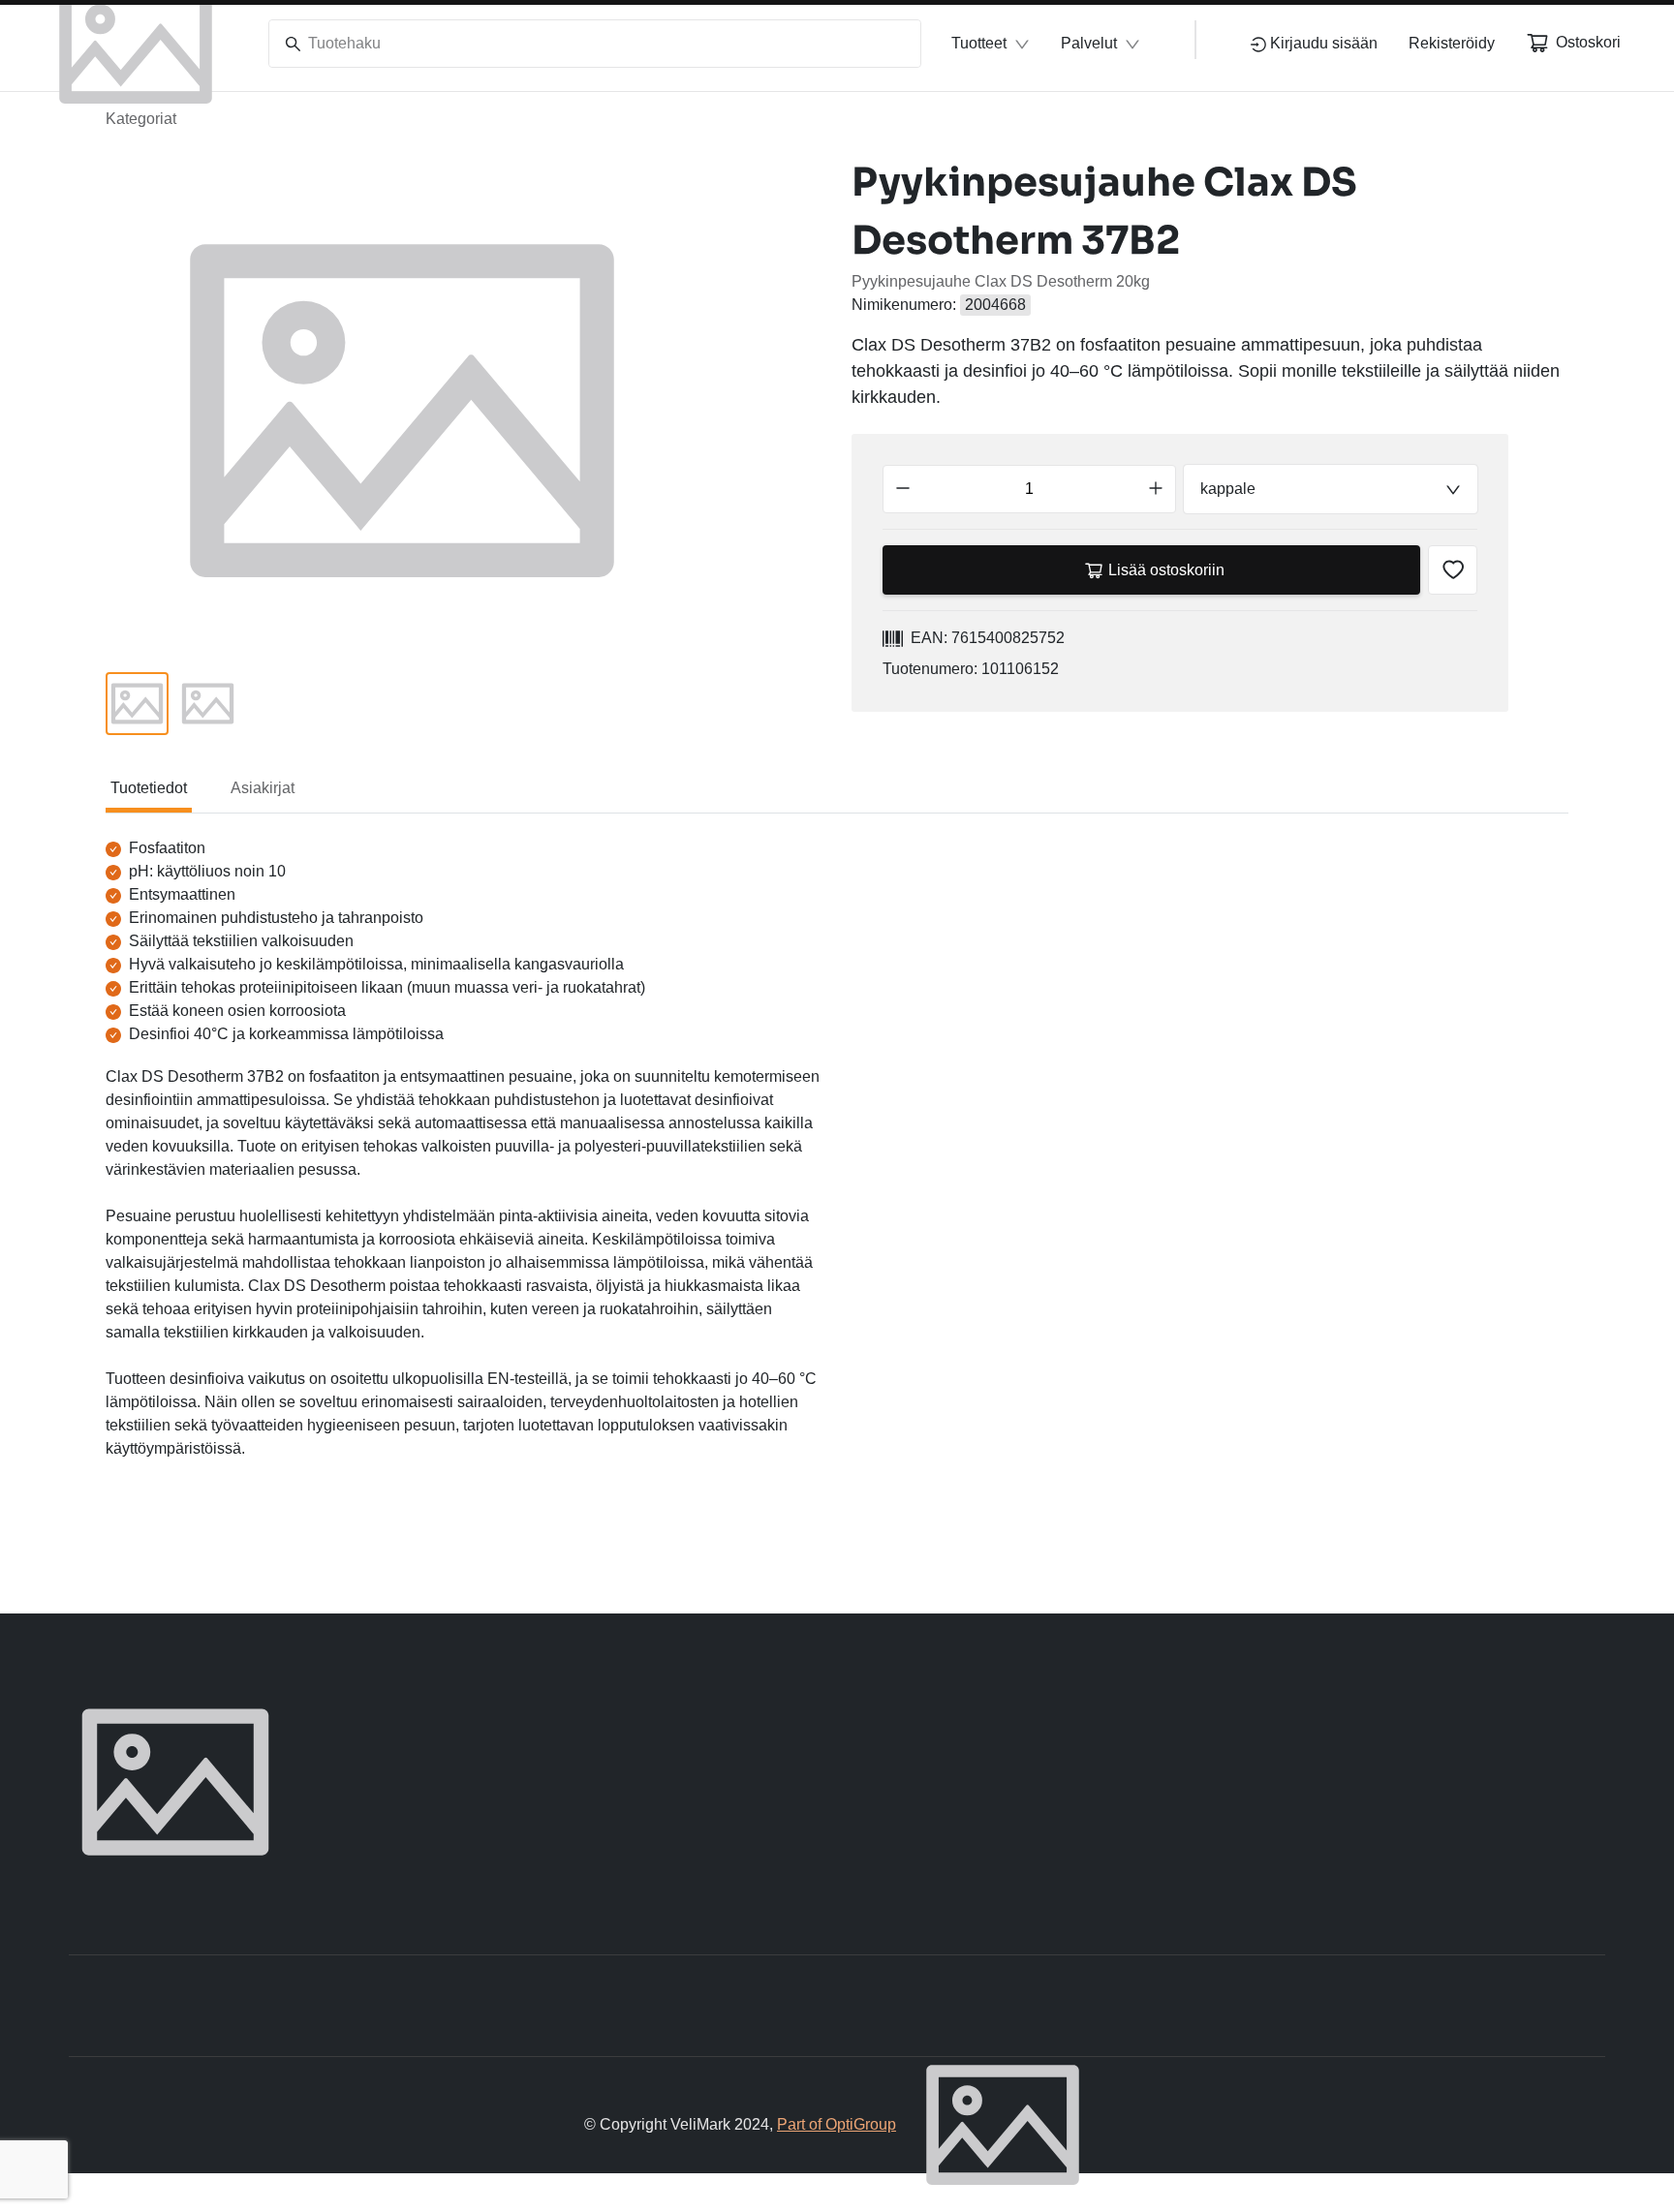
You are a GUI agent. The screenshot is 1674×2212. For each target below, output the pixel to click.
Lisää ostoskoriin (1166, 570)
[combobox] (1331, 489)
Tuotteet (979, 43)
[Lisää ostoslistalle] (1453, 570)
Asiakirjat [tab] (263, 788)
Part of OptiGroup (837, 2124)
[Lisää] (1156, 489)
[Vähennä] (903, 489)
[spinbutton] (1029, 489)
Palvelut (1089, 43)
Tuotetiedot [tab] (149, 788)
